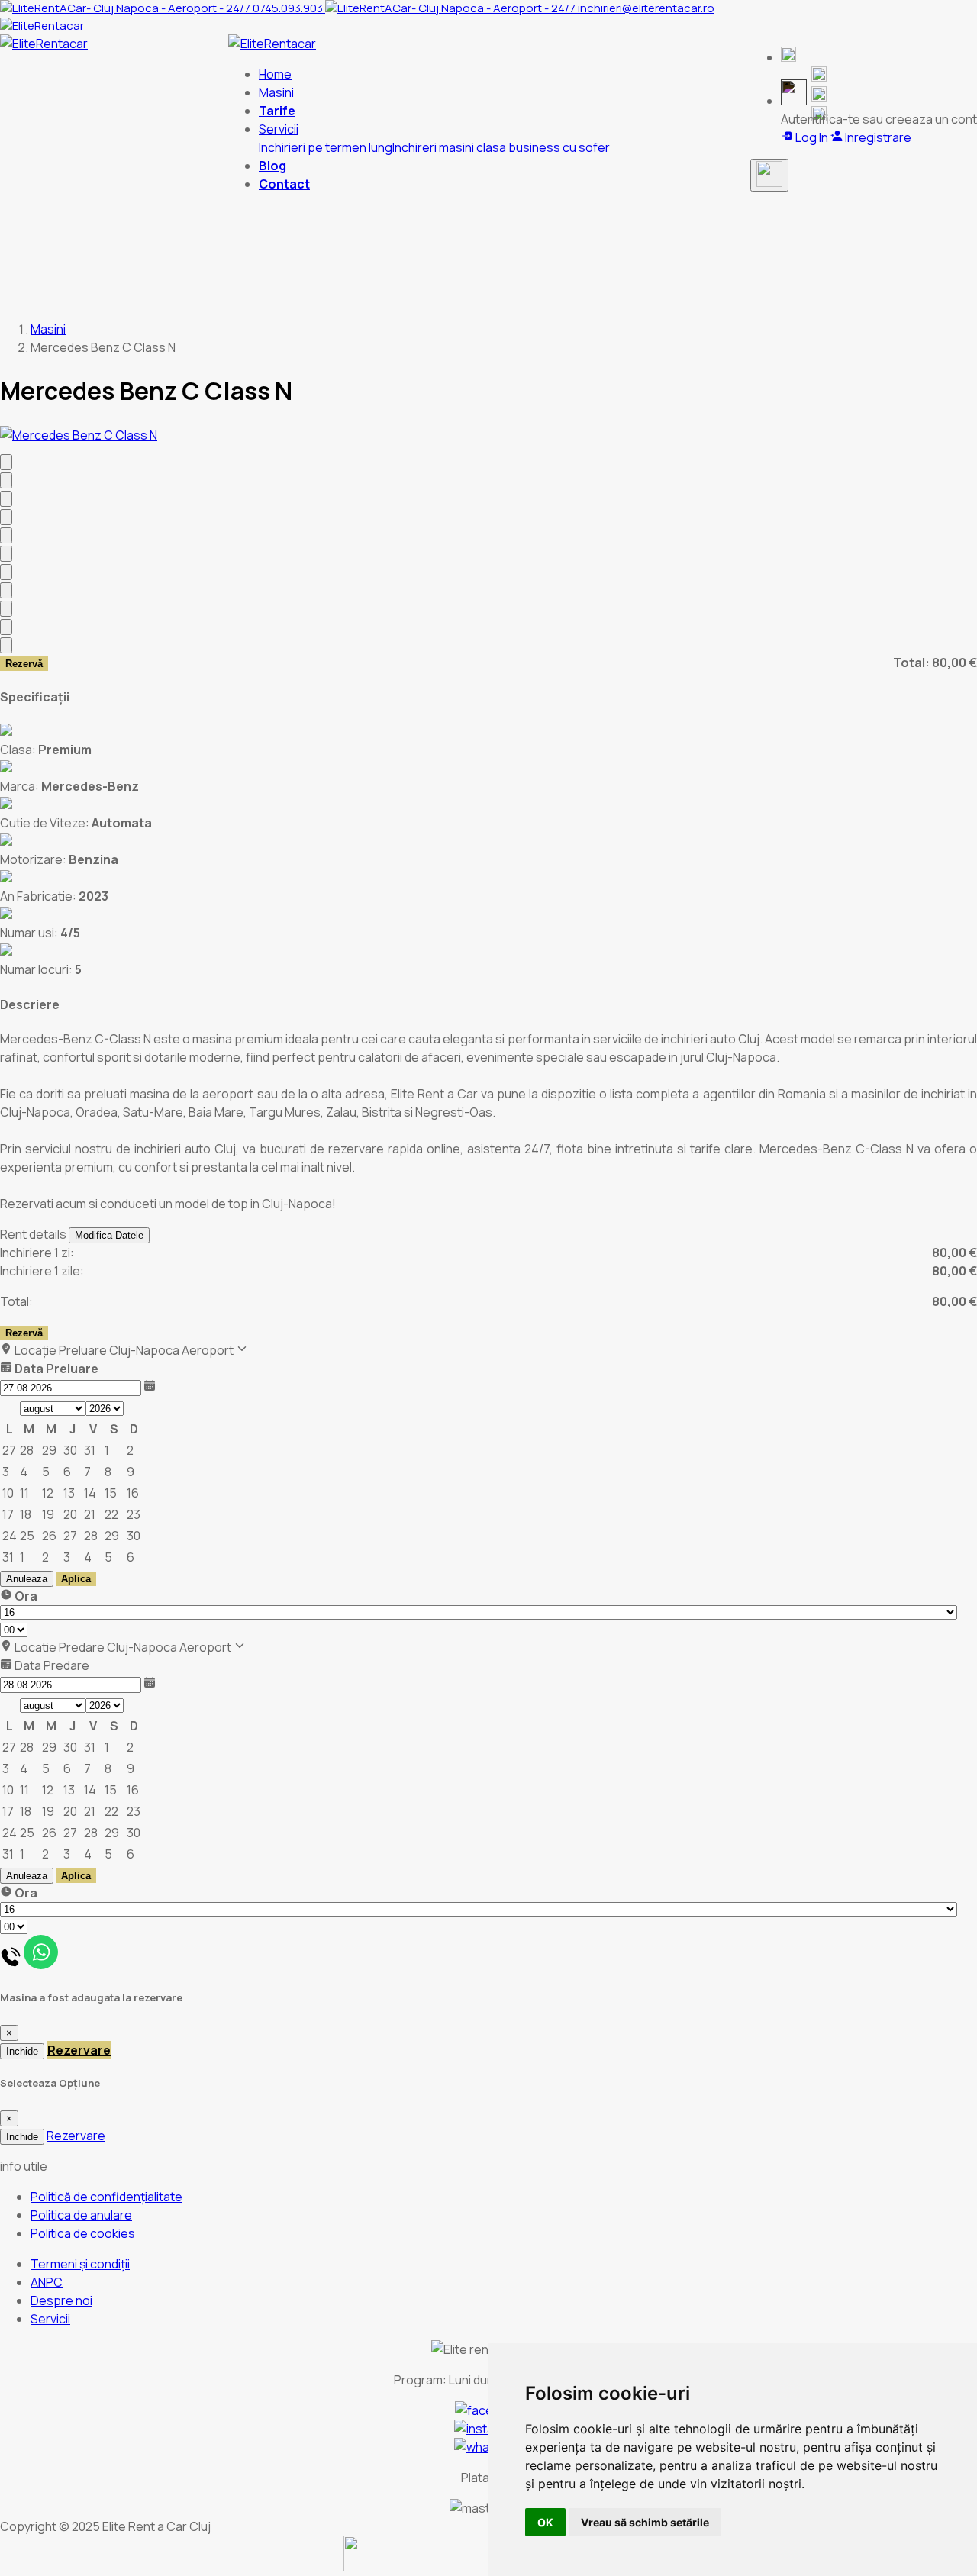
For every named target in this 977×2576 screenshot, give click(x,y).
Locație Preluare (60, 1350)
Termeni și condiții (80, 2264)
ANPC (47, 2282)
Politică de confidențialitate (106, 2197)
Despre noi (61, 2300)
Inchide (22, 2051)
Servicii (50, 2319)
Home (275, 74)
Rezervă (24, 664)
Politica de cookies (83, 2233)
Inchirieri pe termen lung (326, 147)
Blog (272, 166)
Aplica (76, 1579)
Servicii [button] (279, 129)
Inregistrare (877, 137)
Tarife (277, 111)
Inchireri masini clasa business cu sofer (501, 147)
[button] (788, 57)
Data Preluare (55, 1369)
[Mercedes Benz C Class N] (79, 435)
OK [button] (545, 2522)
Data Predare (51, 1665)
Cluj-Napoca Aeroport (173, 1350)
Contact (284, 184)
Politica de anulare (81, 2215)
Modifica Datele (109, 1235)
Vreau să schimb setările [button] (645, 2522)
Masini (276, 92)
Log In (811, 137)
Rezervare (79, 2050)
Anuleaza (27, 1579)
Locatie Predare (58, 1647)
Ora (25, 1596)
